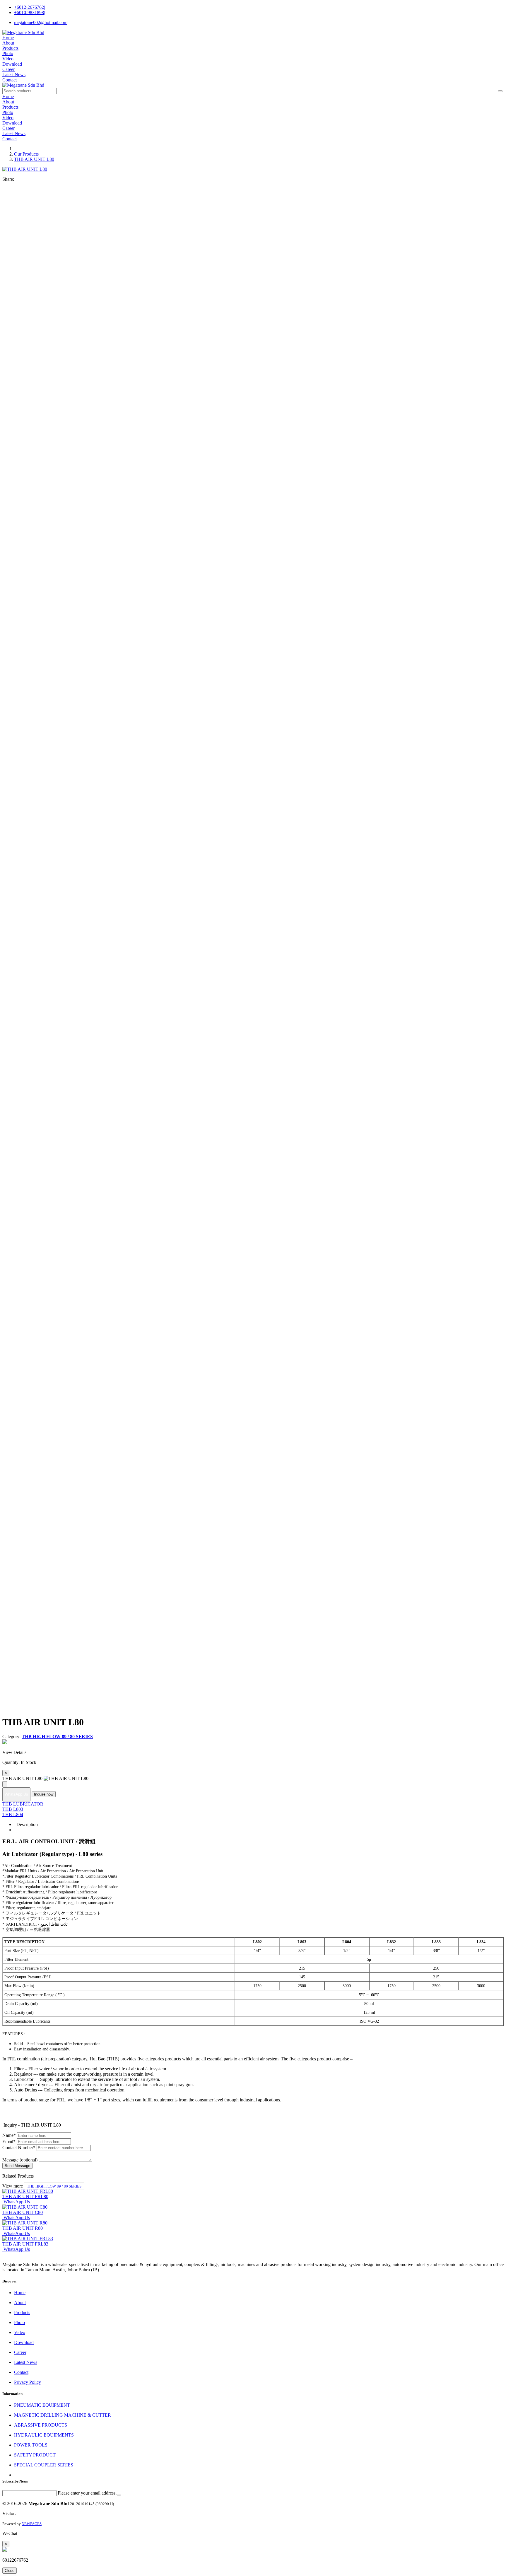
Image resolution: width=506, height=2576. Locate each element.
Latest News (14, 75)
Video (8, 59)
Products (10, 48)
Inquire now (44, 1794)
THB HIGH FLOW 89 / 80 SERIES (54, 2186)
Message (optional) (20, 2160)
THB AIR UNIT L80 (34, 159)
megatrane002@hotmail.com (41, 22)
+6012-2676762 (29, 7)
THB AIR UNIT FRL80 (25, 2196)
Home (8, 38)
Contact (10, 80)
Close (10, 2571)
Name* (9, 2135)
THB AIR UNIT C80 (23, 2212)
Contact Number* (19, 2148)
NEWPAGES (32, 2524)
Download (12, 64)
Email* (9, 2141)
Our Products (26, 154)
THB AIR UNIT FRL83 (25, 2244)
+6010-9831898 (29, 12)
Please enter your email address (87, 2493)
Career (8, 69)
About (8, 43)
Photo (8, 53)
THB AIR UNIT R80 (23, 2228)
